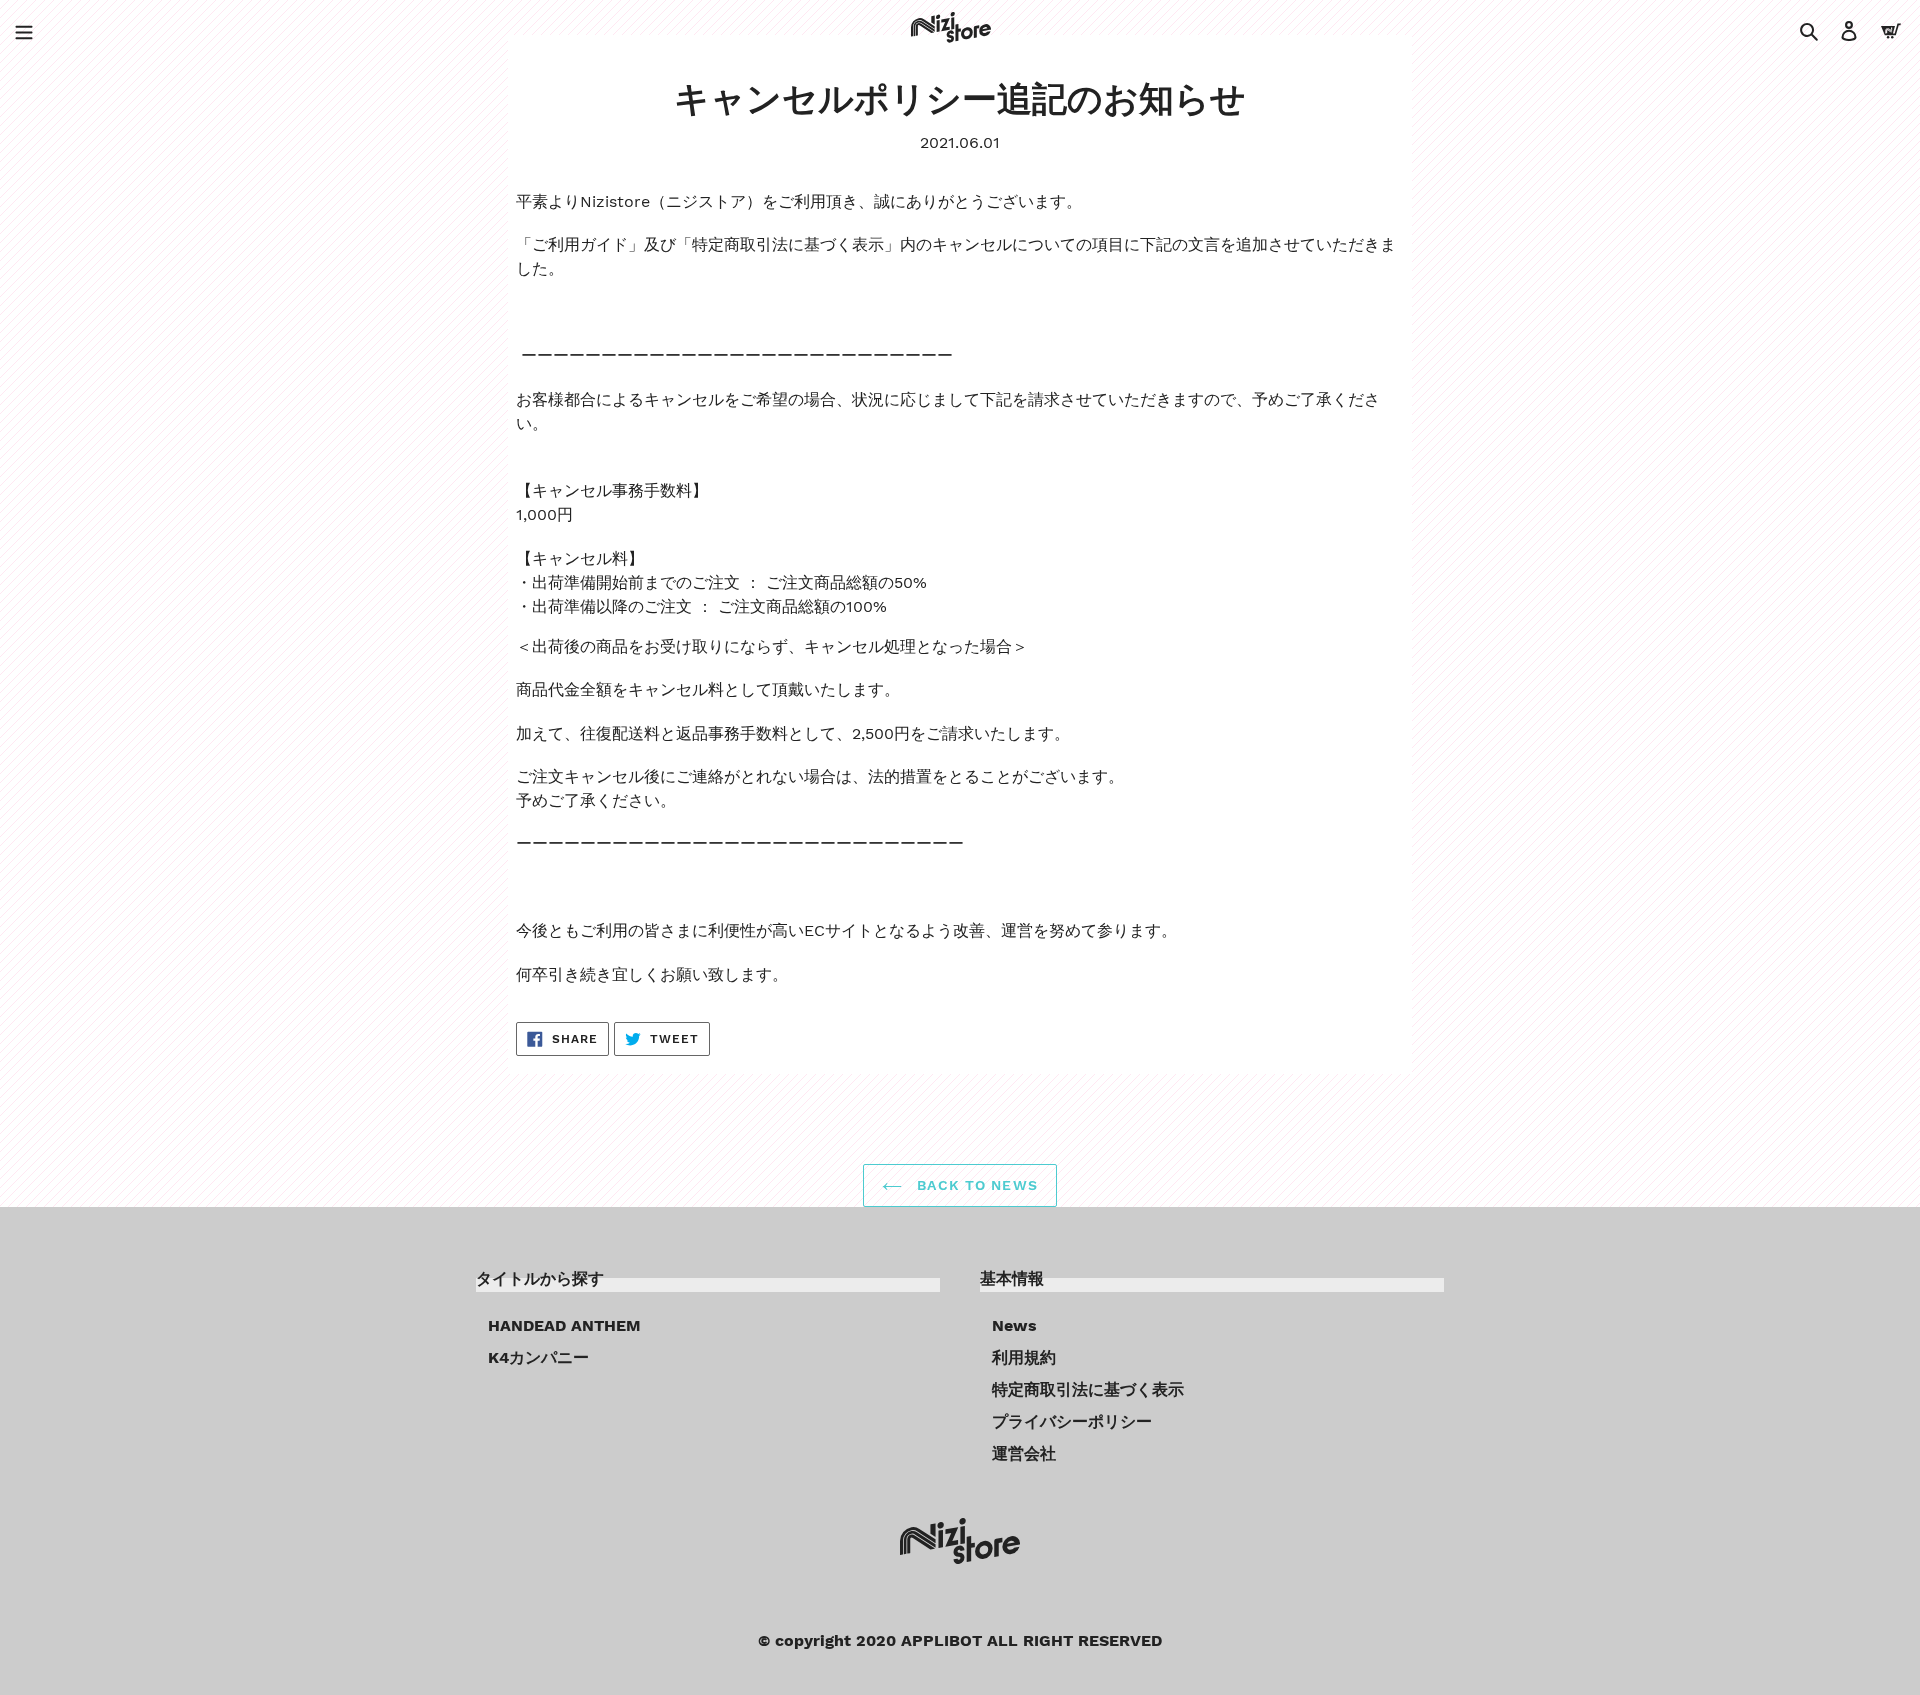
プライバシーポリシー (1072, 1421)
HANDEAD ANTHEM (564, 1325)
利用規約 (1024, 1357)
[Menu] (24, 30)
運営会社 (1024, 1453)
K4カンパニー (538, 1357)
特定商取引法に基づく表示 (1088, 1389)
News (1014, 1325)
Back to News (975, 1185)
